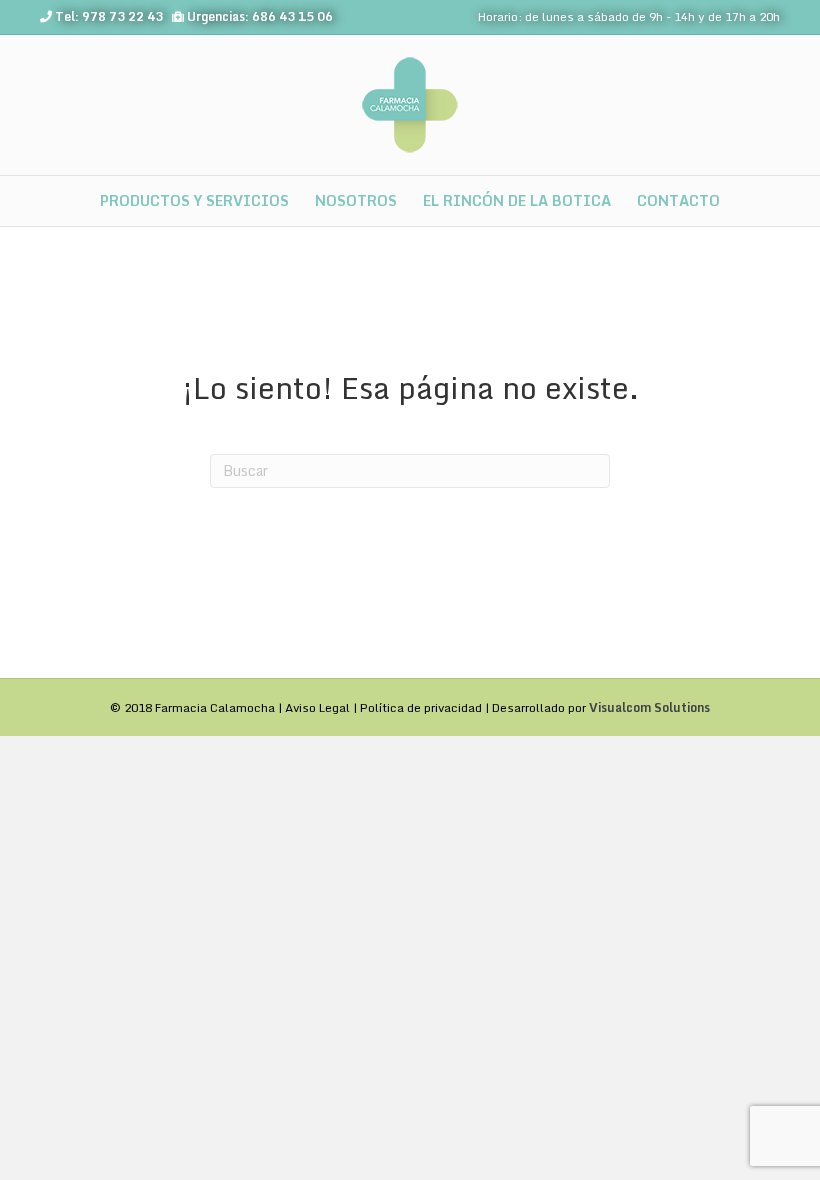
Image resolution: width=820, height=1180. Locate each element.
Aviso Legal (317, 707)
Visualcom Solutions (649, 707)
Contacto (678, 200)
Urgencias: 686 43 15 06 (260, 16)
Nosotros (356, 200)
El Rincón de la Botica (517, 200)
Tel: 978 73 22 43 (109, 16)
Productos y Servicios (194, 200)
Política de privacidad (421, 707)
